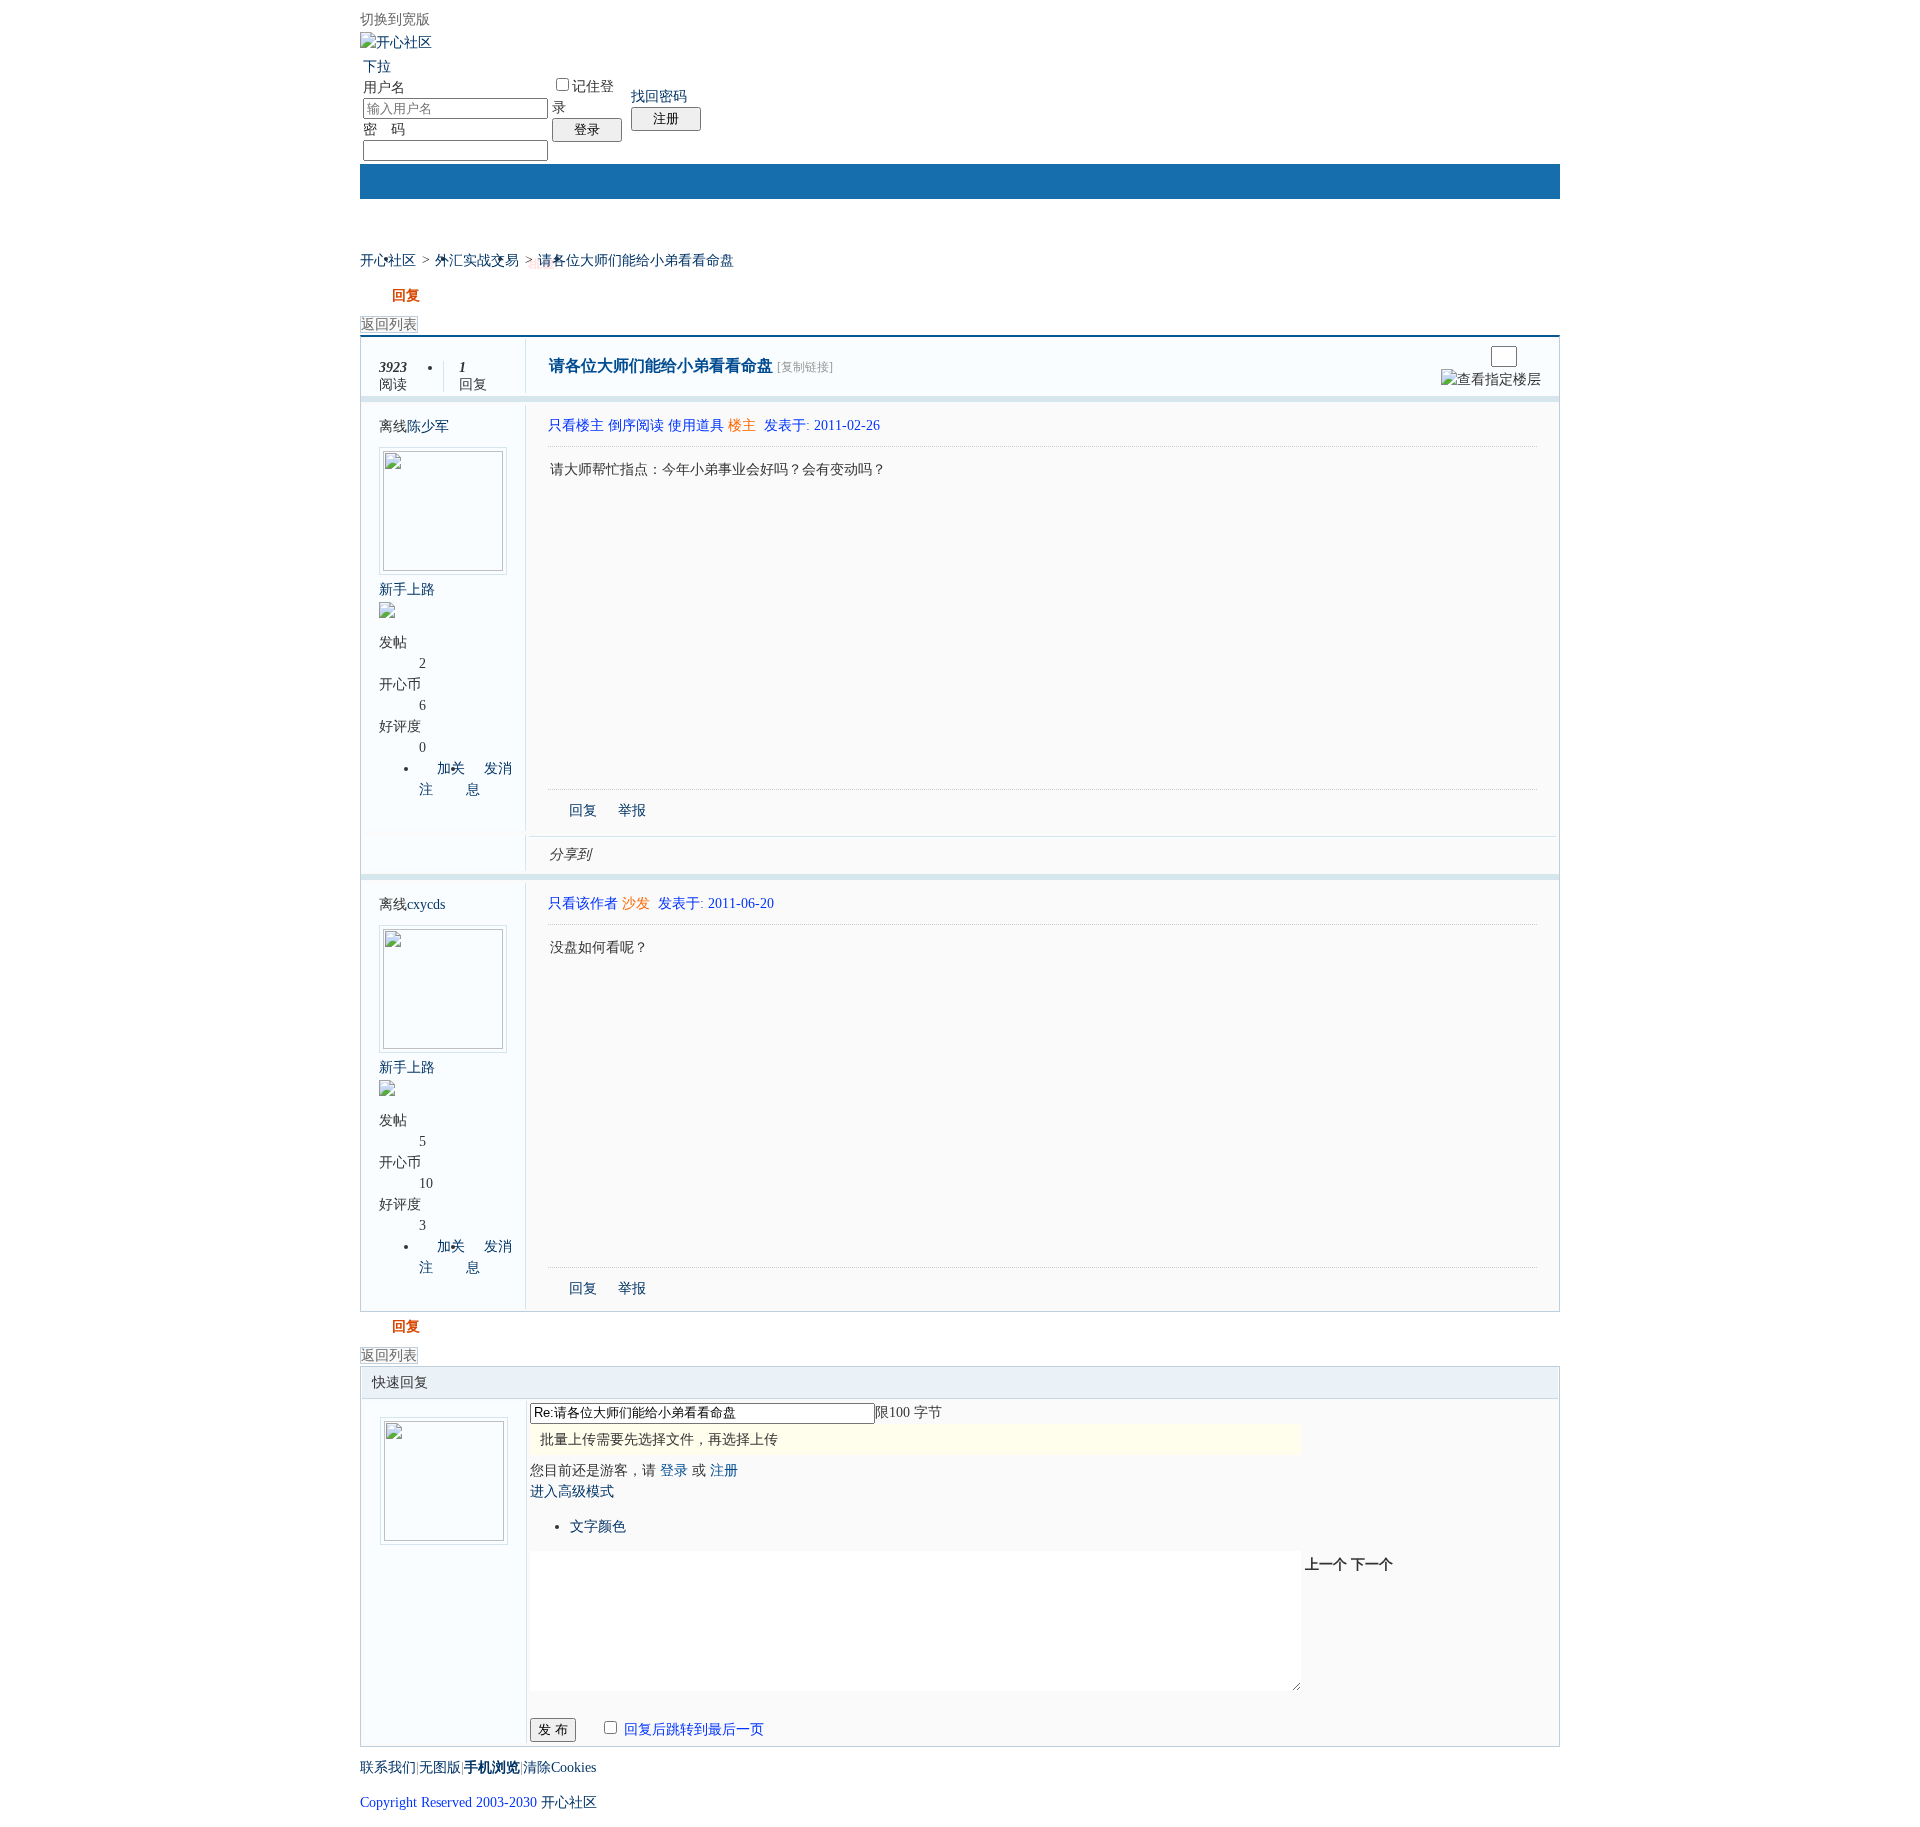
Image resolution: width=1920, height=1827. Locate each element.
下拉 (377, 66)
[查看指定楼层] (1491, 379)
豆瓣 (769, 853)
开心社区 (388, 260)
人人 (745, 853)
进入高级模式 (572, 1491)
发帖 (374, 295)
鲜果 (841, 853)
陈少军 (428, 426)
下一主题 (1468, 356)
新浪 (649, 853)
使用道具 (696, 425)
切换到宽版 (395, 19)
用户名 (384, 87)
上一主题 (1448, 356)
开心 (721, 853)
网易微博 (793, 853)
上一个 (1326, 1564)
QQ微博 (673, 853)
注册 (666, 118)
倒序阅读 (636, 425)
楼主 (742, 425)
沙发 (636, 903)
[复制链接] (805, 367)
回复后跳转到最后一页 (692, 1729)
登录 (587, 129)
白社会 (865, 853)
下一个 (1372, 1564)
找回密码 (659, 96)
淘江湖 (625, 853)
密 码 (384, 129)
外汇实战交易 (477, 260)
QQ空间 (697, 853)
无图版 (440, 1767)
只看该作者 (583, 903)
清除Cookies (559, 1767)
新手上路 (407, 589)
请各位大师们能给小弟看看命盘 (636, 260)
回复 (406, 295)
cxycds (426, 904)
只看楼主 (576, 425)
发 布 (553, 1729)
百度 (817, 853)
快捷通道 (1511, 250)
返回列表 (389, 324)
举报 (632, 810)
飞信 (889, 853)
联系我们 (388, 1767)
